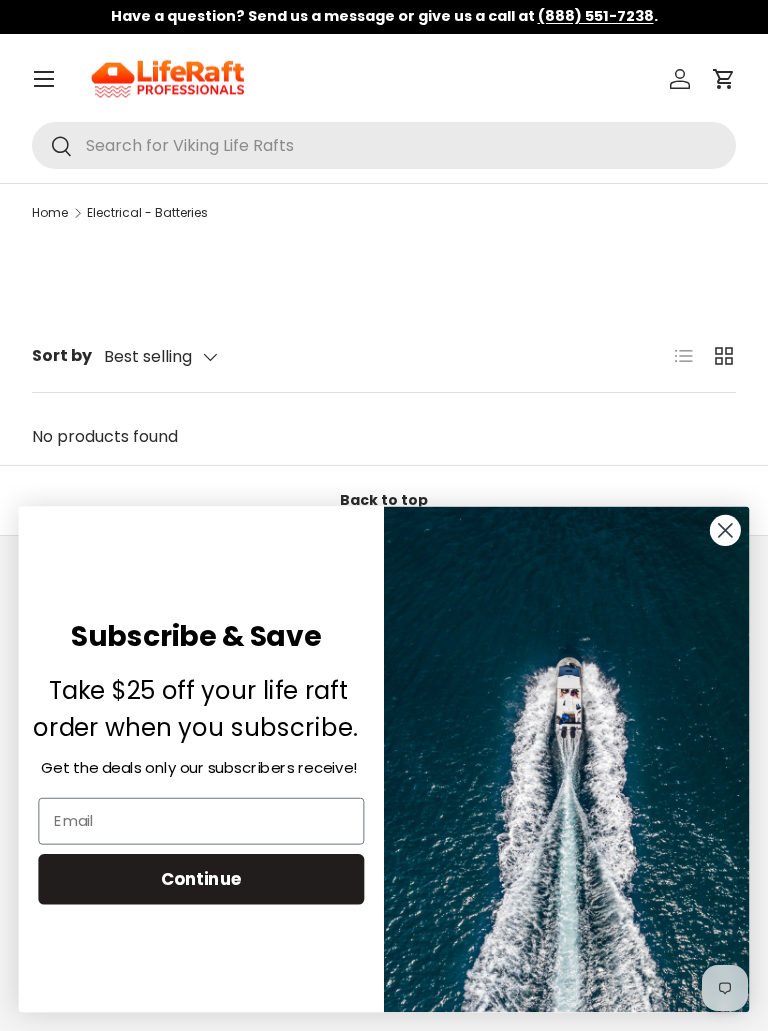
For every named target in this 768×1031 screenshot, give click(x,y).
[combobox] (384, 145)
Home (50, 212)
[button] (724, 79)
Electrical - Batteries (147, 212)
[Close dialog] (725, 530)
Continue (201, 878)
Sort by (62, 355)
